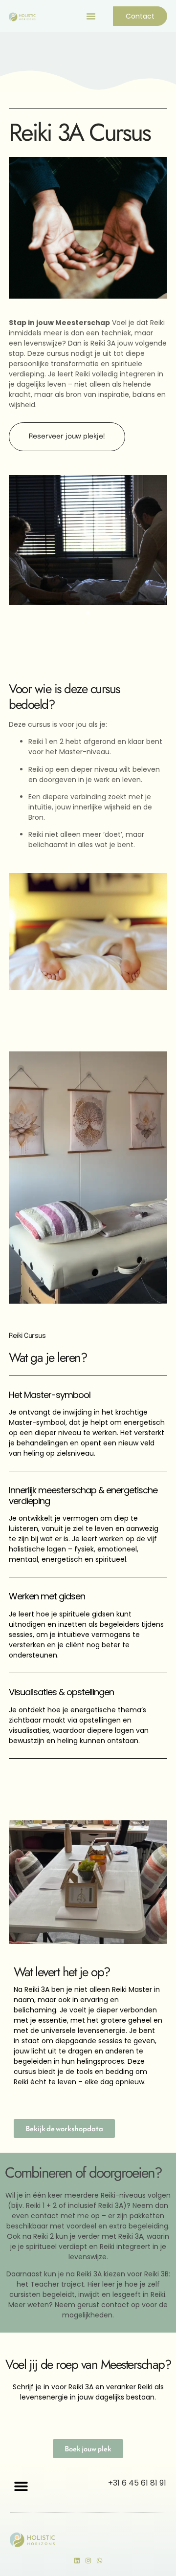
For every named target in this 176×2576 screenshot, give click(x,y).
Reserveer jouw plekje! (67, 437)
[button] (91, 16)
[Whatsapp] (99, 2561)
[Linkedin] (77, 2561)
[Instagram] (88, 2561)
